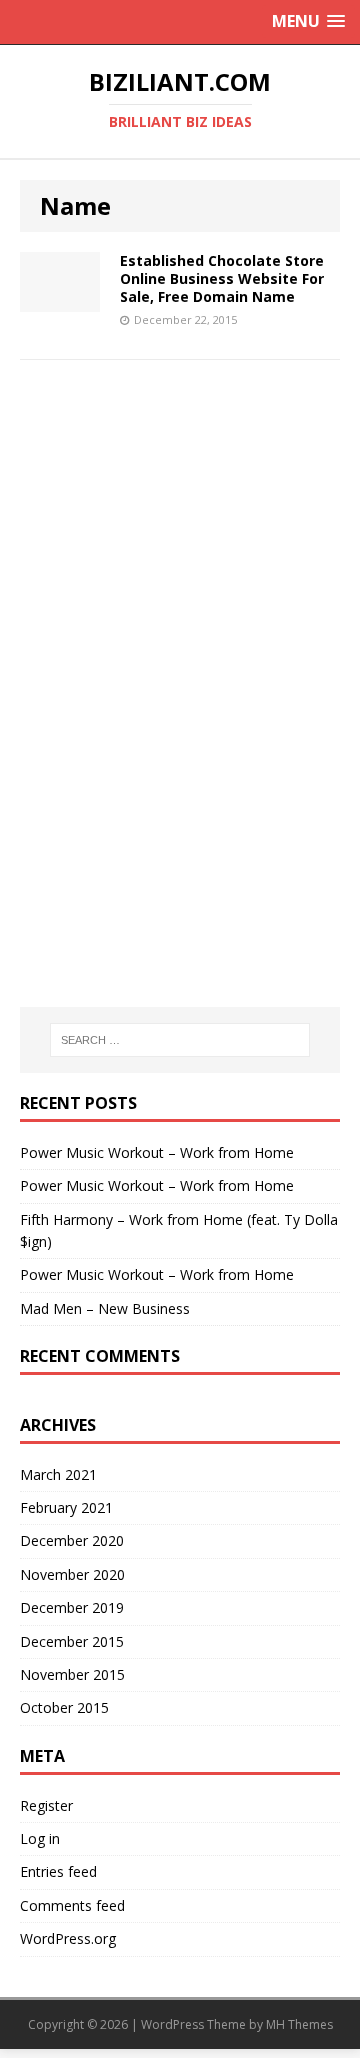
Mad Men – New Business (105, 1308)
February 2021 (66, 1507)
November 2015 (72, 1674)
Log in (40, 1838)
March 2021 (58, 1474)
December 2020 (72, 1540)
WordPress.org (68, 1938)
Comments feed (72, 1905)
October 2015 (64, 1707)
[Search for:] (180, 1040)
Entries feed (58, 1871)
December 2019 (72, 1607)
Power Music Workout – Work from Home (157, 1152)
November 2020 (72, 1574)
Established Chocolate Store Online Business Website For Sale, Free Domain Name (222, 278)
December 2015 (72, 1641)
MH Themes (299, 2024)
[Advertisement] (180, 525)
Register (46, 1805)
